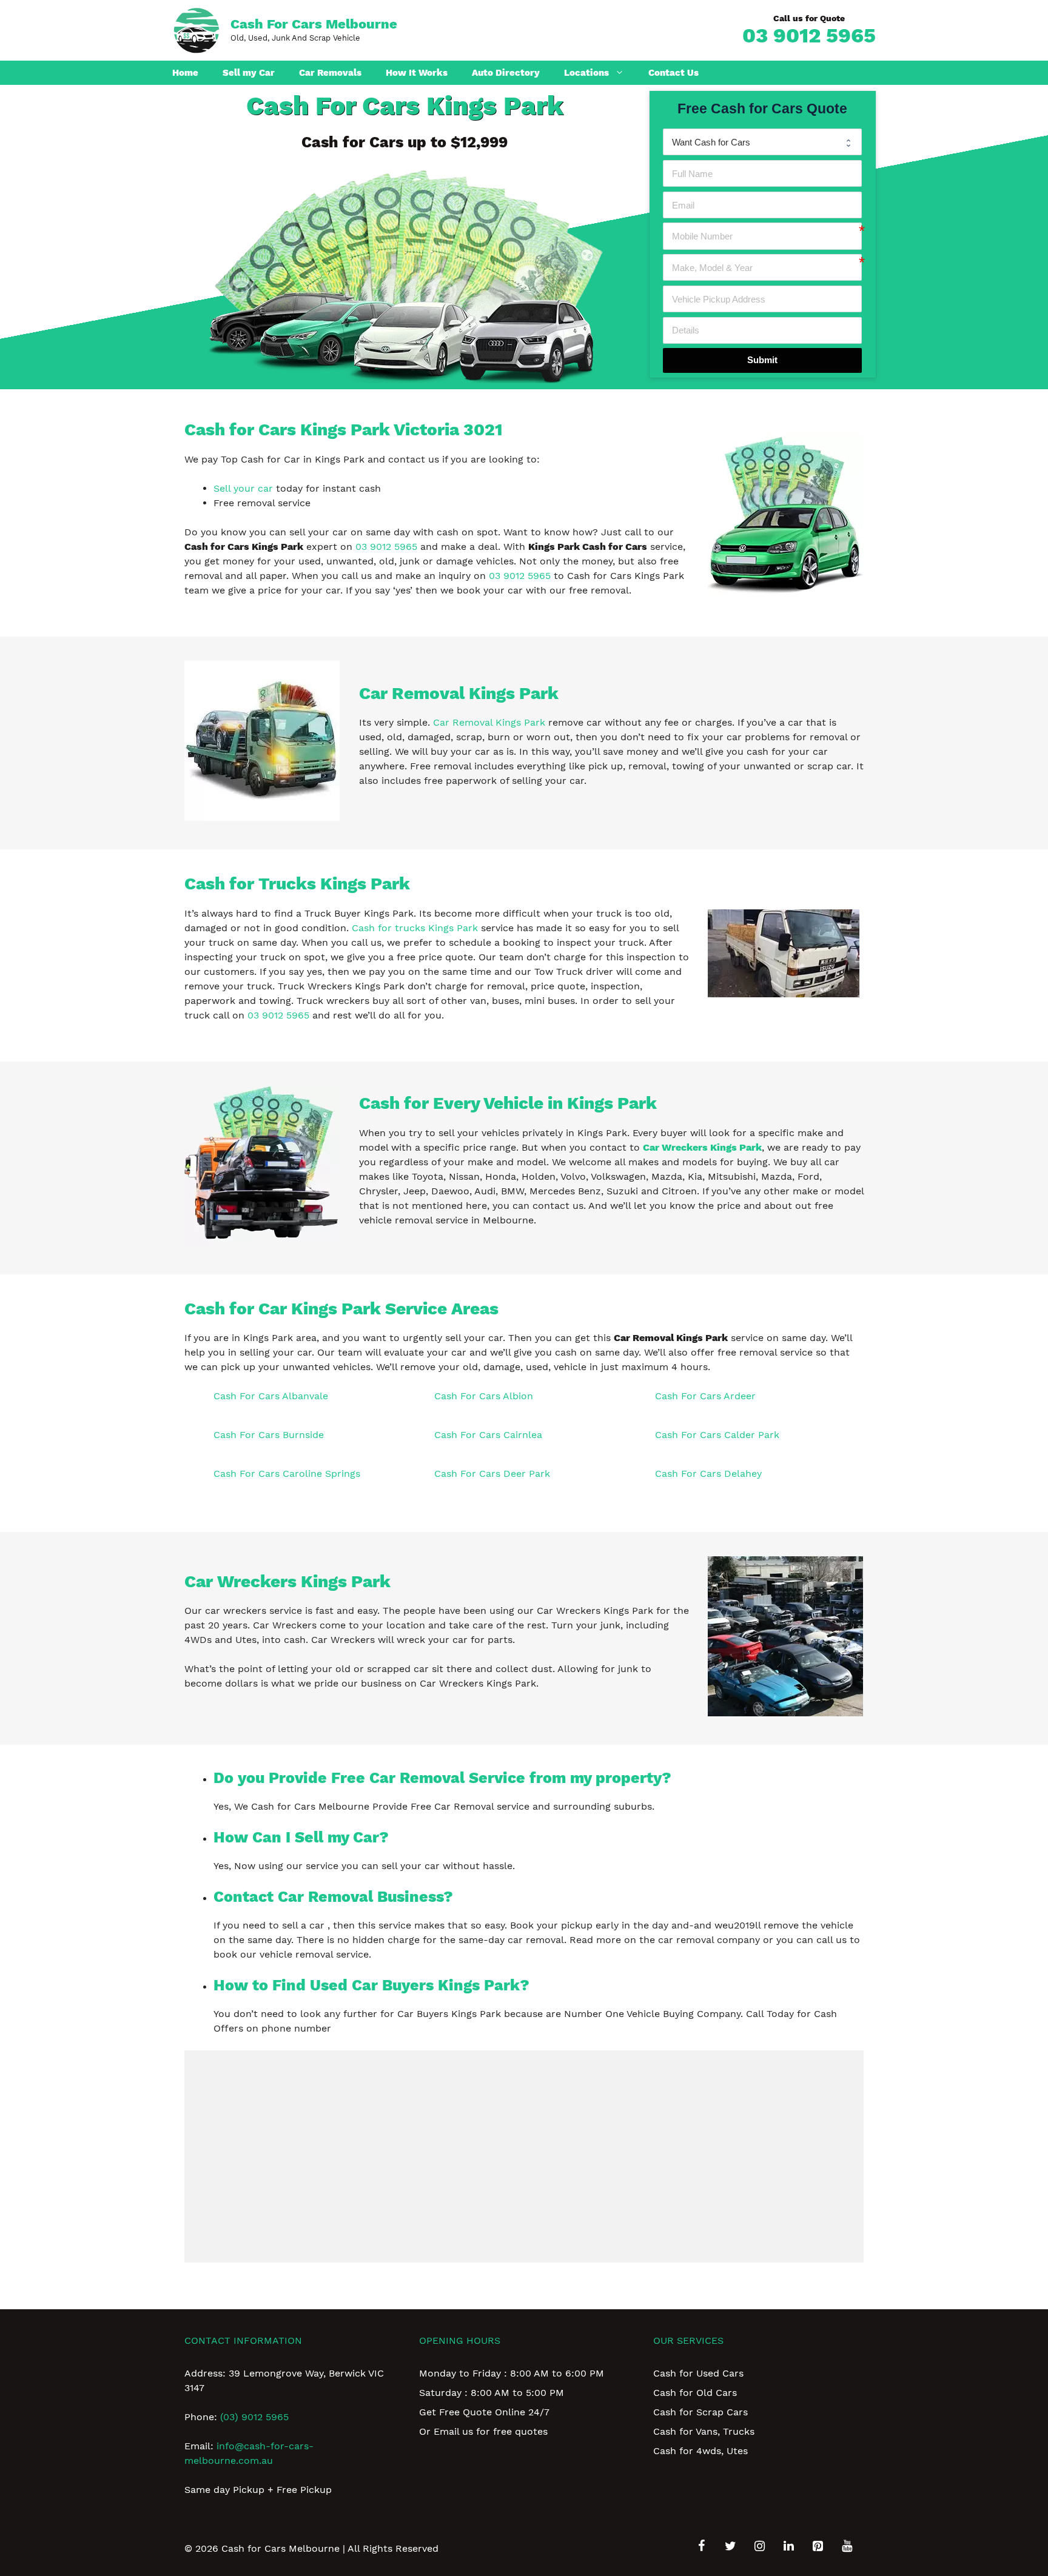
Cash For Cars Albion (484, 1396)
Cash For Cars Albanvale (271, 1396)
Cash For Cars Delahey (708, 1474)
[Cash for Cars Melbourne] (196, 29)
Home (185, 73)
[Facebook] (701, 2546)
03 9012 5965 (809, 35)
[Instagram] (759, 2546)
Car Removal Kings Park (489, 722)
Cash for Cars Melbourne (314, 24)
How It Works (417, 73)
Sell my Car (249, 73)
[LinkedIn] (788, 2546)
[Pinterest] (818, 2546)
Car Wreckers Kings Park (702, 1147)
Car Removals (330, 73)
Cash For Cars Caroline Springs (287, 1474)
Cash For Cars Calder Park (717, 1435)
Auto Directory (506, 73)
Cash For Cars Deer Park (492, 1474)
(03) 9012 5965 (254, 2417)
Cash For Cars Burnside (269, 1435)
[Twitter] (730, 2546)
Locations (586, 73)
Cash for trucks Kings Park (415, 928)
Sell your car (243, 488)
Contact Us (673, 73)
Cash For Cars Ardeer (705, 1396)
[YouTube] (847, 2546)
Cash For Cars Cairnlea (488, 1435)
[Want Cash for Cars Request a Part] (762, 142)
